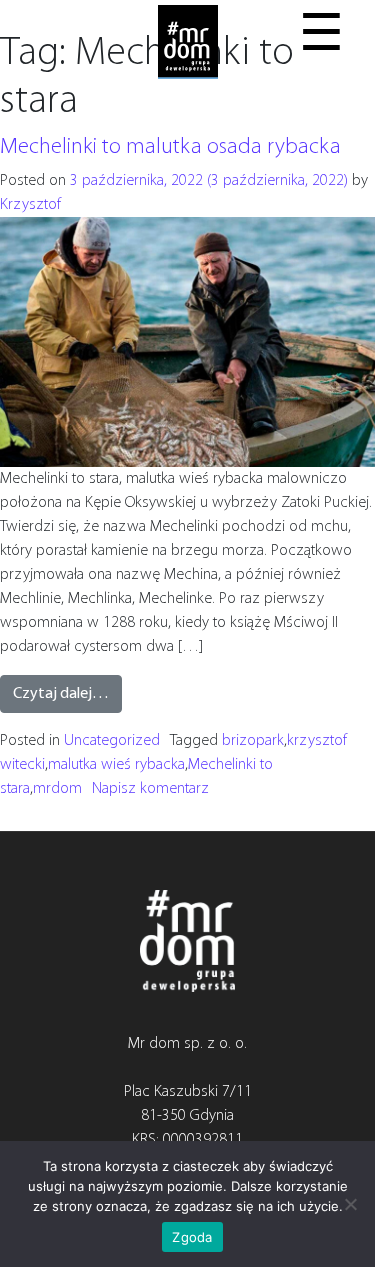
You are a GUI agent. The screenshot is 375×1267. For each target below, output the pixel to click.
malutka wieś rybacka (116, 765)
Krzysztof (30, 205)
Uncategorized (112, 741)
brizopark (253, 741)
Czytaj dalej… (61, 694)
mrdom (57, 789)
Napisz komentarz (150, 789)
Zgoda (192, 1237)
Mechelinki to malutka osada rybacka (170, 147)
